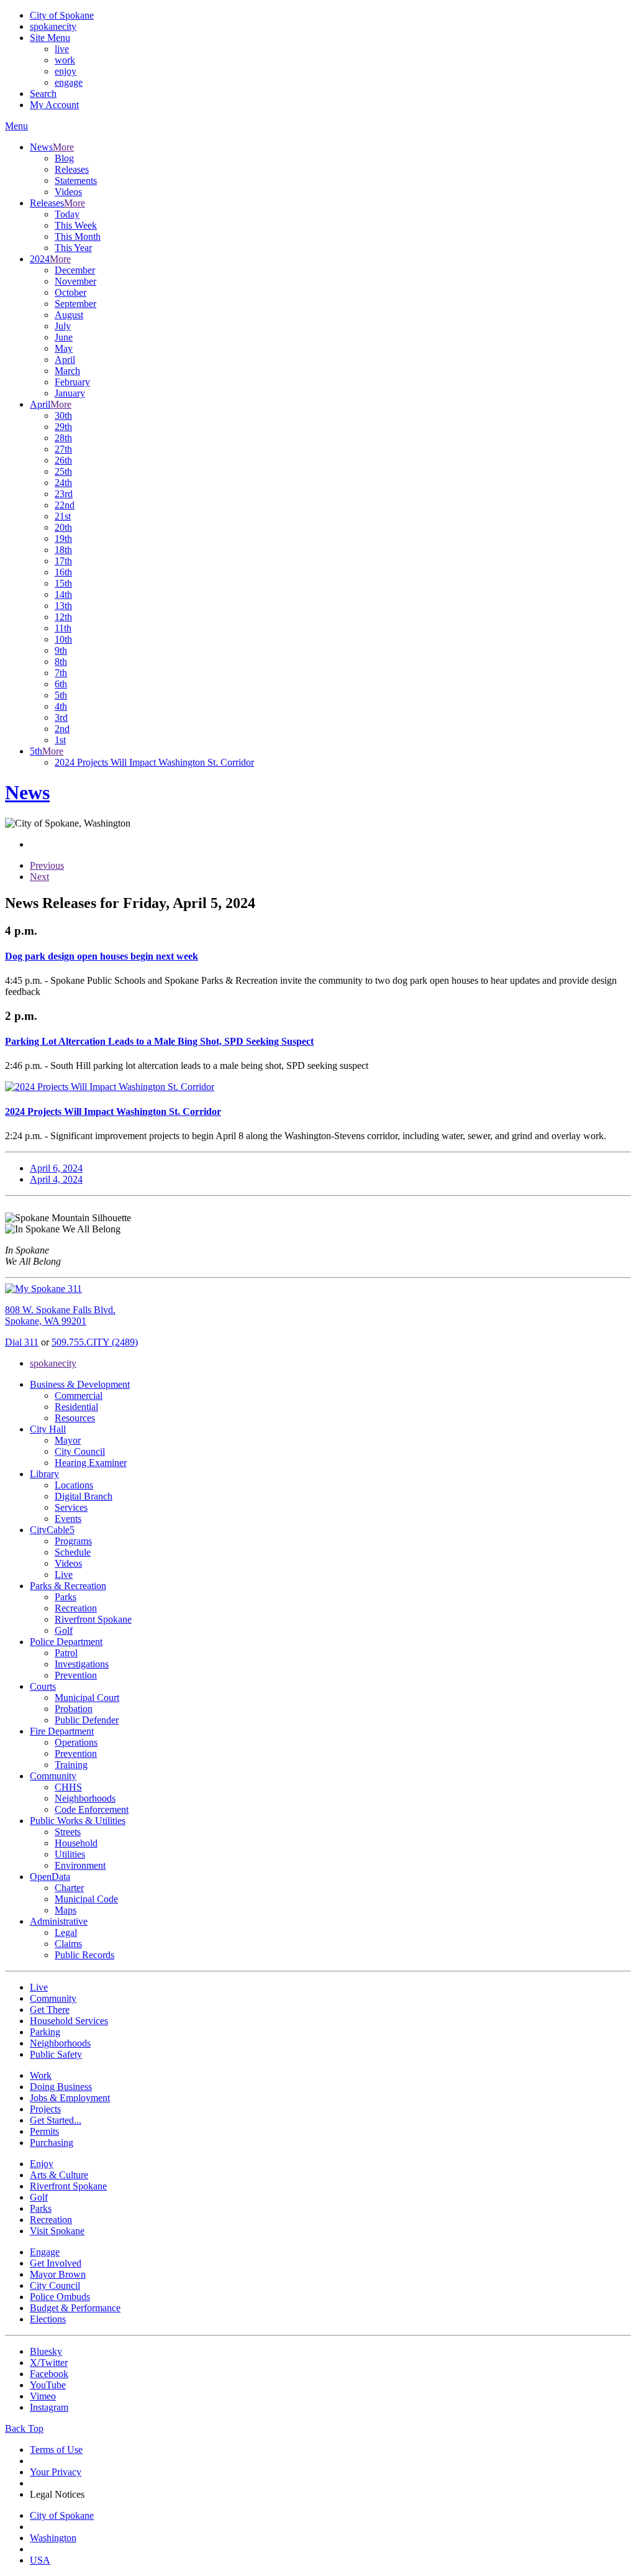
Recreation (76, 1608)
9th (61, 650)
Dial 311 (22, 1342)
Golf (64, 1630)
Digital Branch (84, 1496)
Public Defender (87, 1720)
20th (63, 527)
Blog (64, 158)
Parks (66, 1597)
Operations (76, 1742)
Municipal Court (87, 1698)
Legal (66, 1932)
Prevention (76, 1675)
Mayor (68, 1440)
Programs (73, 1541)
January (70, 393)
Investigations (82, 1664)
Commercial (79, 1396)
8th (61, 662)
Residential (76, 1407)
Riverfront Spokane (93, 1619)
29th (63, 427)
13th (63, 606)
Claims (68, 1944)
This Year (73, 248)
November (75, 281)
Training (71, 1765)
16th (63, 572)
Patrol (66, 1653)
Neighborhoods (85, 1798)
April (65, 360)
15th (63, 583)
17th (63, 561)
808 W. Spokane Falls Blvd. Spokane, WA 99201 (60, 1315)
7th (61, 673)
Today (67, 214)
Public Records (84, 1955)
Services (71, 1507)
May (64, 348)
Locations (74, 1485)
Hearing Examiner (91, 1463)
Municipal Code (86, 1899)
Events (68, 1519)
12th (63, 617)
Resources (75, 1418)
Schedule (73, 1552)
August (69, 315)
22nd (65, 505)
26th (63, 460)
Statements (76, 181)
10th (63, 639)
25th (63, 471)
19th (63, 539)
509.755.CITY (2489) (95, 1342)
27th (63, 449)
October (70, 292)
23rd (64, 494)
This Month (78, 236)
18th (63, 550)
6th (61, 684)
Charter (69, 1888)
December (75, 270)
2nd (62, 729)
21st (63, 516)
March (67, 371)
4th (61, 706)
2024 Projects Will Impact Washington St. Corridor (154, 762)
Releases (72, 169)
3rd (61, 717)
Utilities (70, 1854)
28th (63, 438)
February (72, 382)
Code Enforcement (92, 1809)
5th (61, 695)
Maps (66, 1910)
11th (63, 628)
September (75, 304)
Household (76, 1843)
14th (63, 594)
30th (63, 415)
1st (60, 740)
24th (63, 483)
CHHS (68, 1787)
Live (64, 1574)
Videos (68, 192)
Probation (74, 1709)
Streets (68, 1832)
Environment (80, 1865)
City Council (80, 1451)
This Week (76, 225)
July (63, 326)
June (64, 337)
